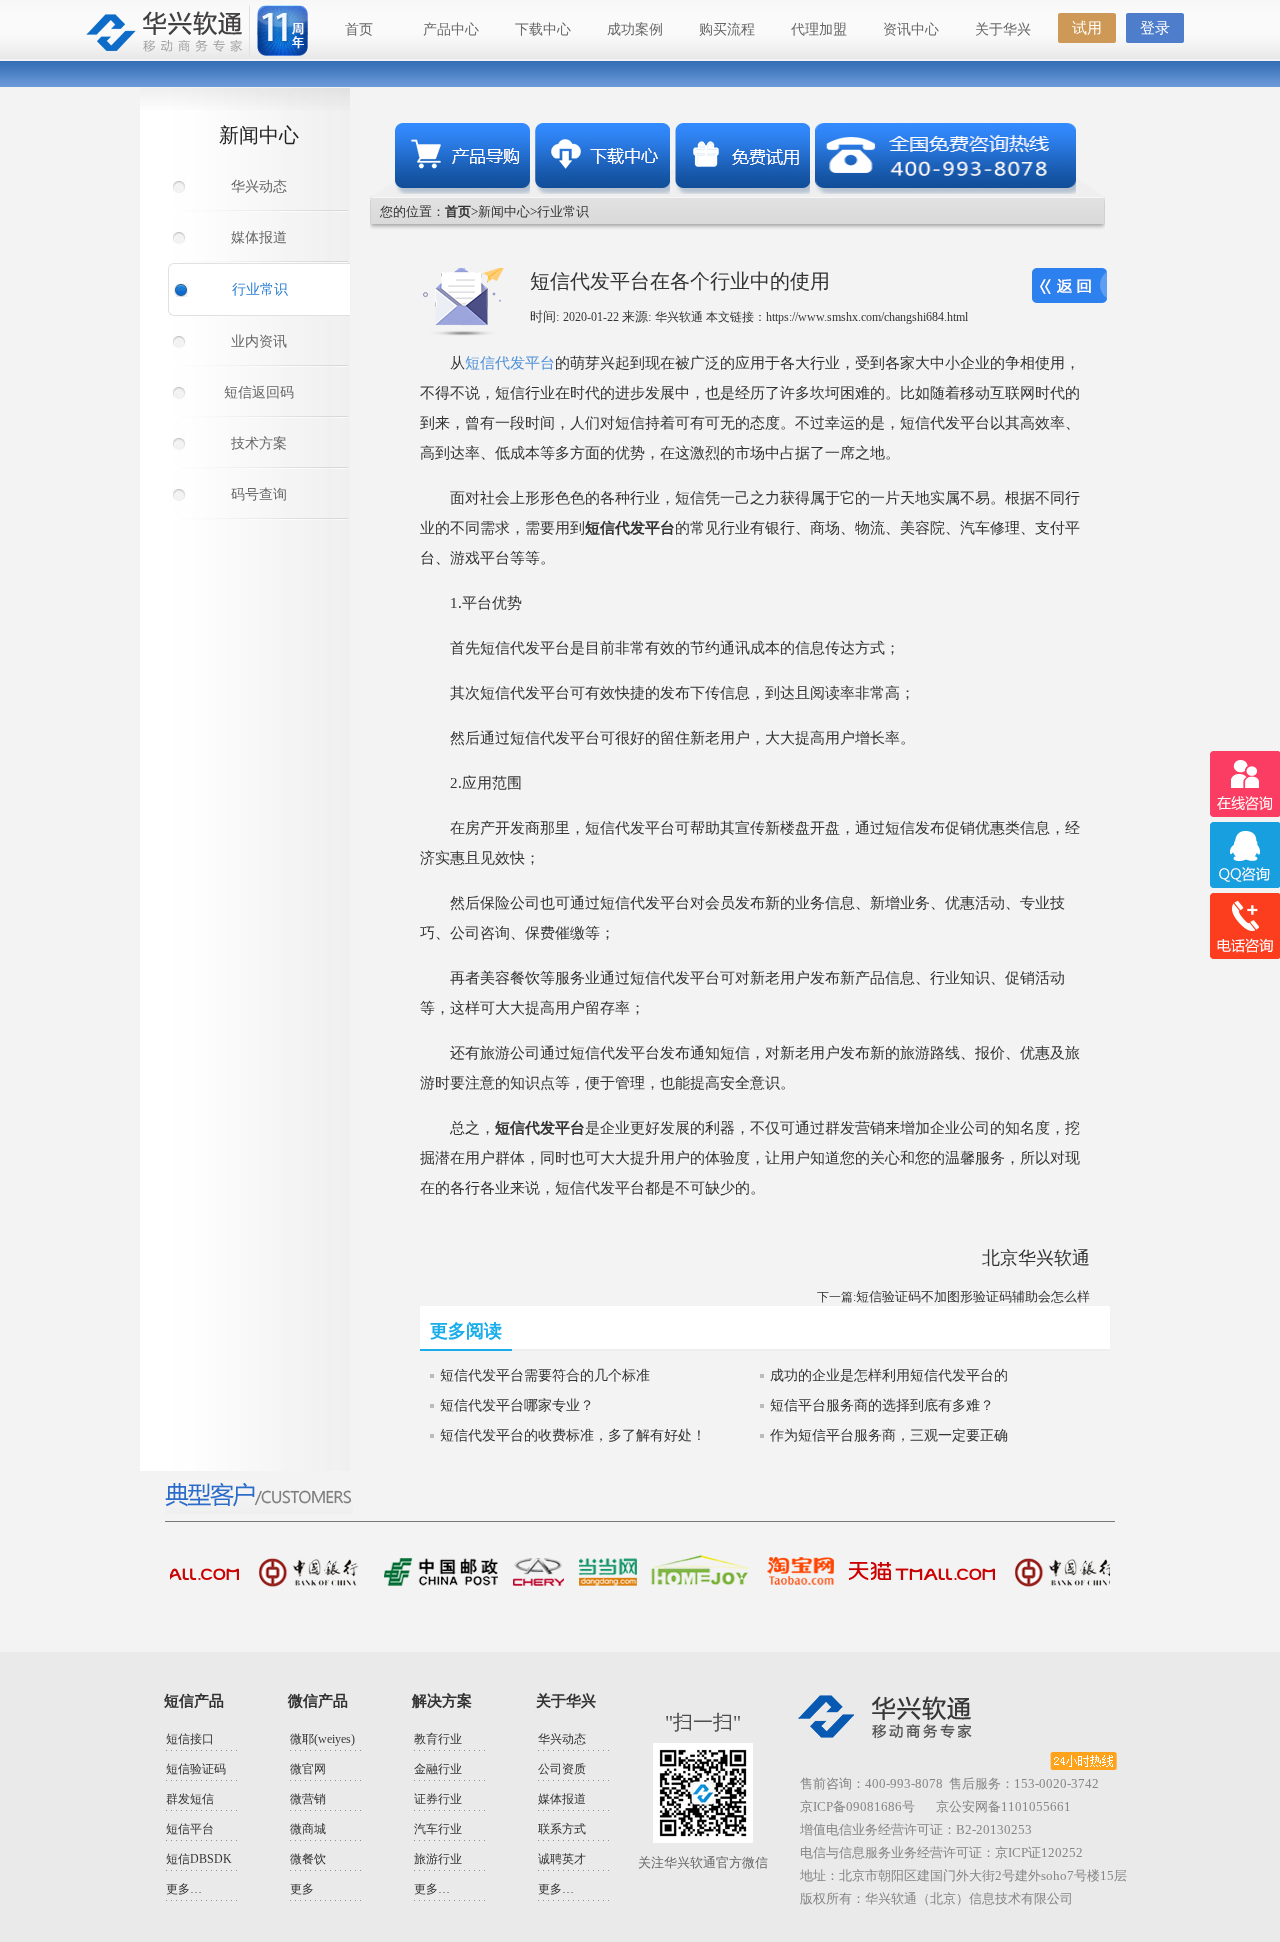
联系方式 (562, 1829)
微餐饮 (308, 1859)
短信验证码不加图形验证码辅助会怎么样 (973, 1296)
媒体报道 (259, 237)
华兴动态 (259, 186)
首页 (359, 29)
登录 (1155, 28)
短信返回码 (259, 392)
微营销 (308, 1799)
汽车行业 (438, 1829)
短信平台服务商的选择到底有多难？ (882, 1405)
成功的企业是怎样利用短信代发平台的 (889, 1375)
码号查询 (259, 494)
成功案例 (635, 29)
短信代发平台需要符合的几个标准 (545, 1375)
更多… (184, 1889)
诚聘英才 (562, 1859)
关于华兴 (1003, 29)
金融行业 (438, 1769)
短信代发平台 (510, 363)
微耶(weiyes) (322, 1739)
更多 (302, 1889)
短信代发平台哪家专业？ (517, 1405)
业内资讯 (259, 341)
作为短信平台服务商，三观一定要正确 (889, 1435)
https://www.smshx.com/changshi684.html (867, 317)
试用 (1087, 28)
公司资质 (562, 1769)
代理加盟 (819, 29)
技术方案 (259, 443)
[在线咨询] (1244, 784)
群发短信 (190, 1799)
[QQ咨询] (1244, 855)
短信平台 (190, 1829)
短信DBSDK (199, 1859)
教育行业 (438, 1739)
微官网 (308, 1769)
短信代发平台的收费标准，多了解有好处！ (573, 1435)
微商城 (308, 1829)
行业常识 (260, 289)
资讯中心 (911, 29)
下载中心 (543, 29)
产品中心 (451, 29)
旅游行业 (438, 1859)
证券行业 (438, 1799)
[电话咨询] (1244, 926)
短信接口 (190, 1739)
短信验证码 (196, 1769)
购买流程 (727, 29)
